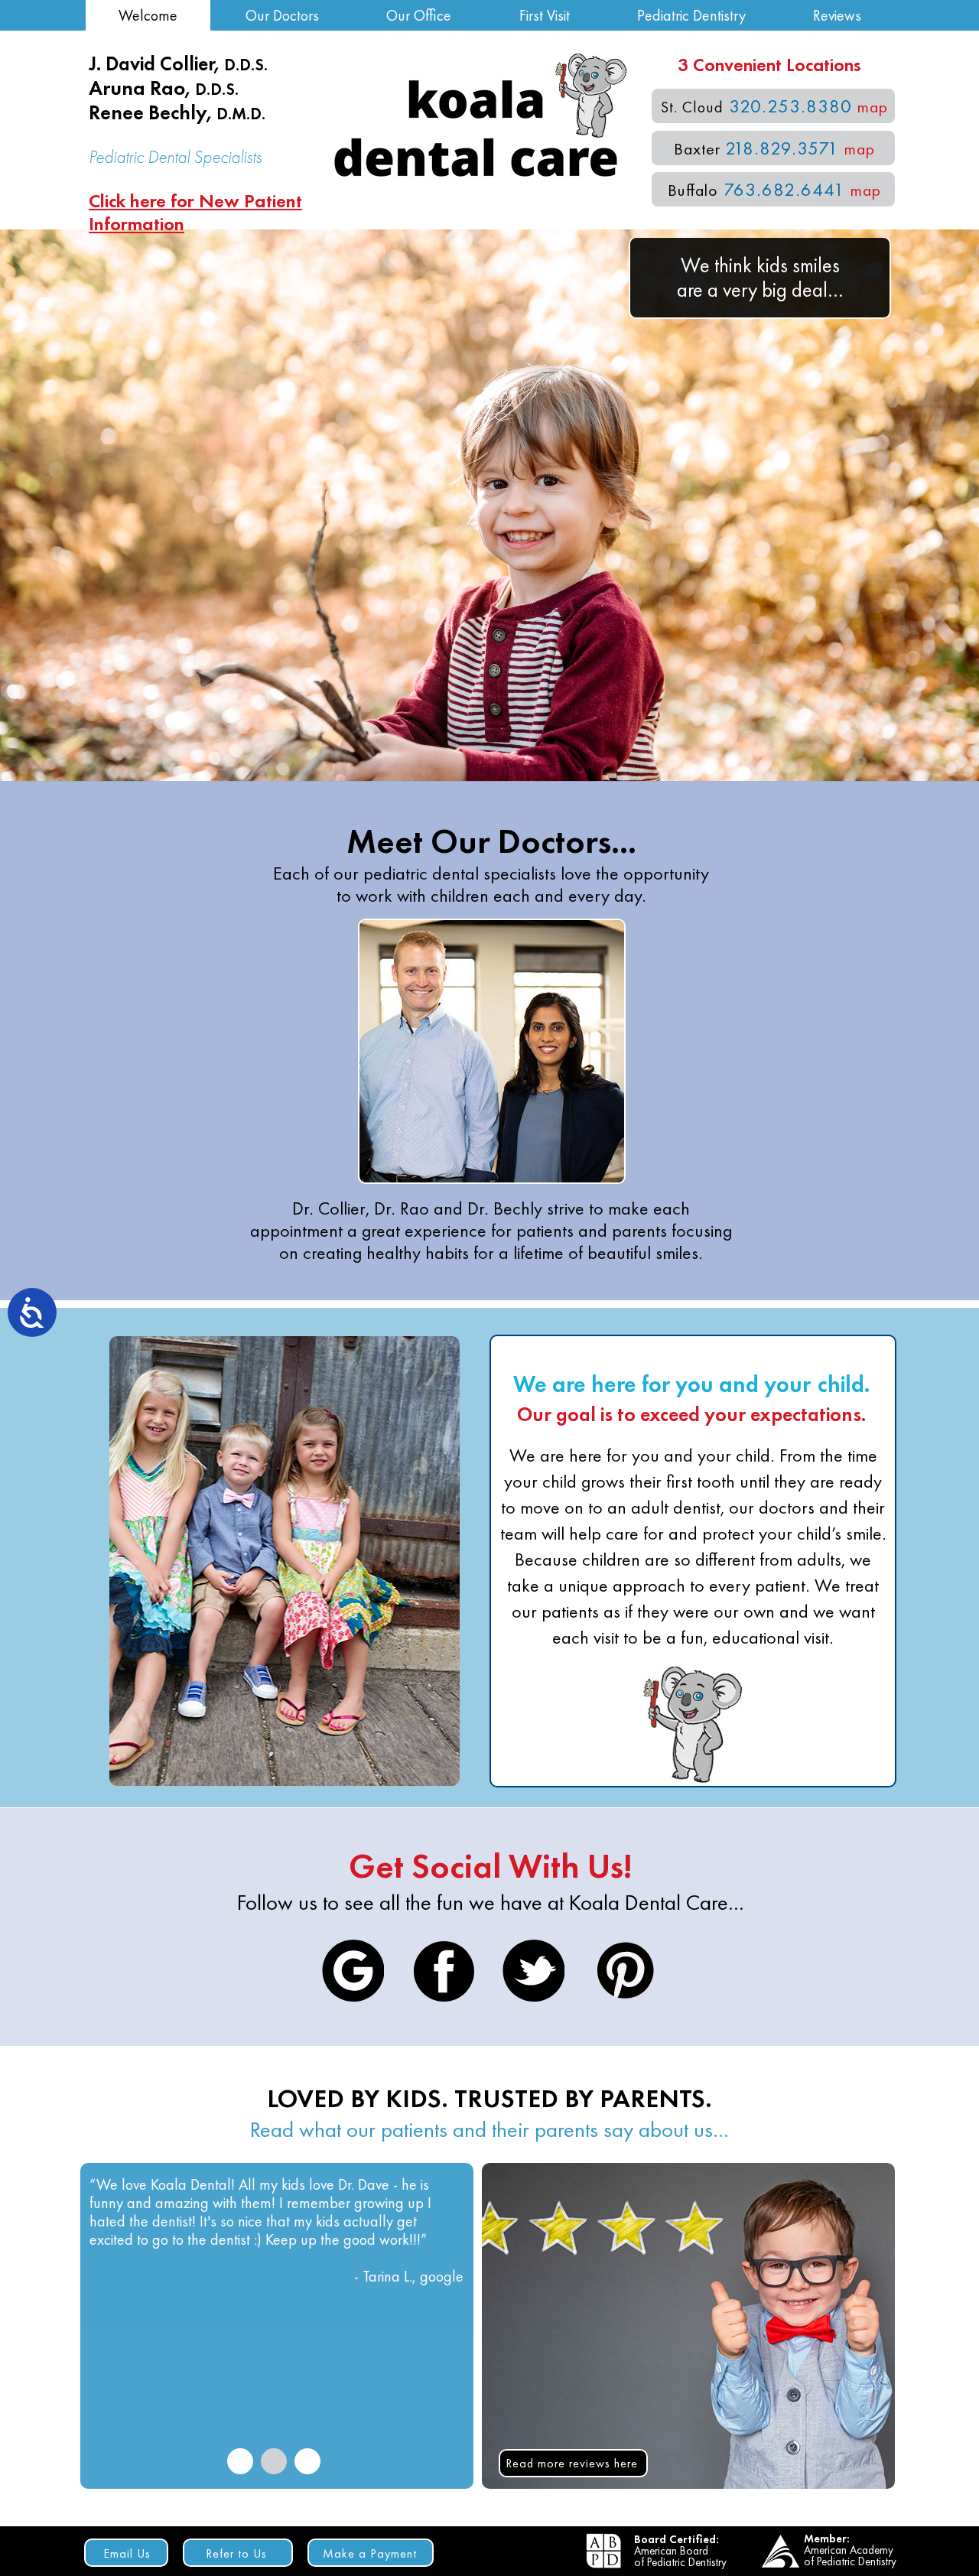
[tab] (240, 2461)
